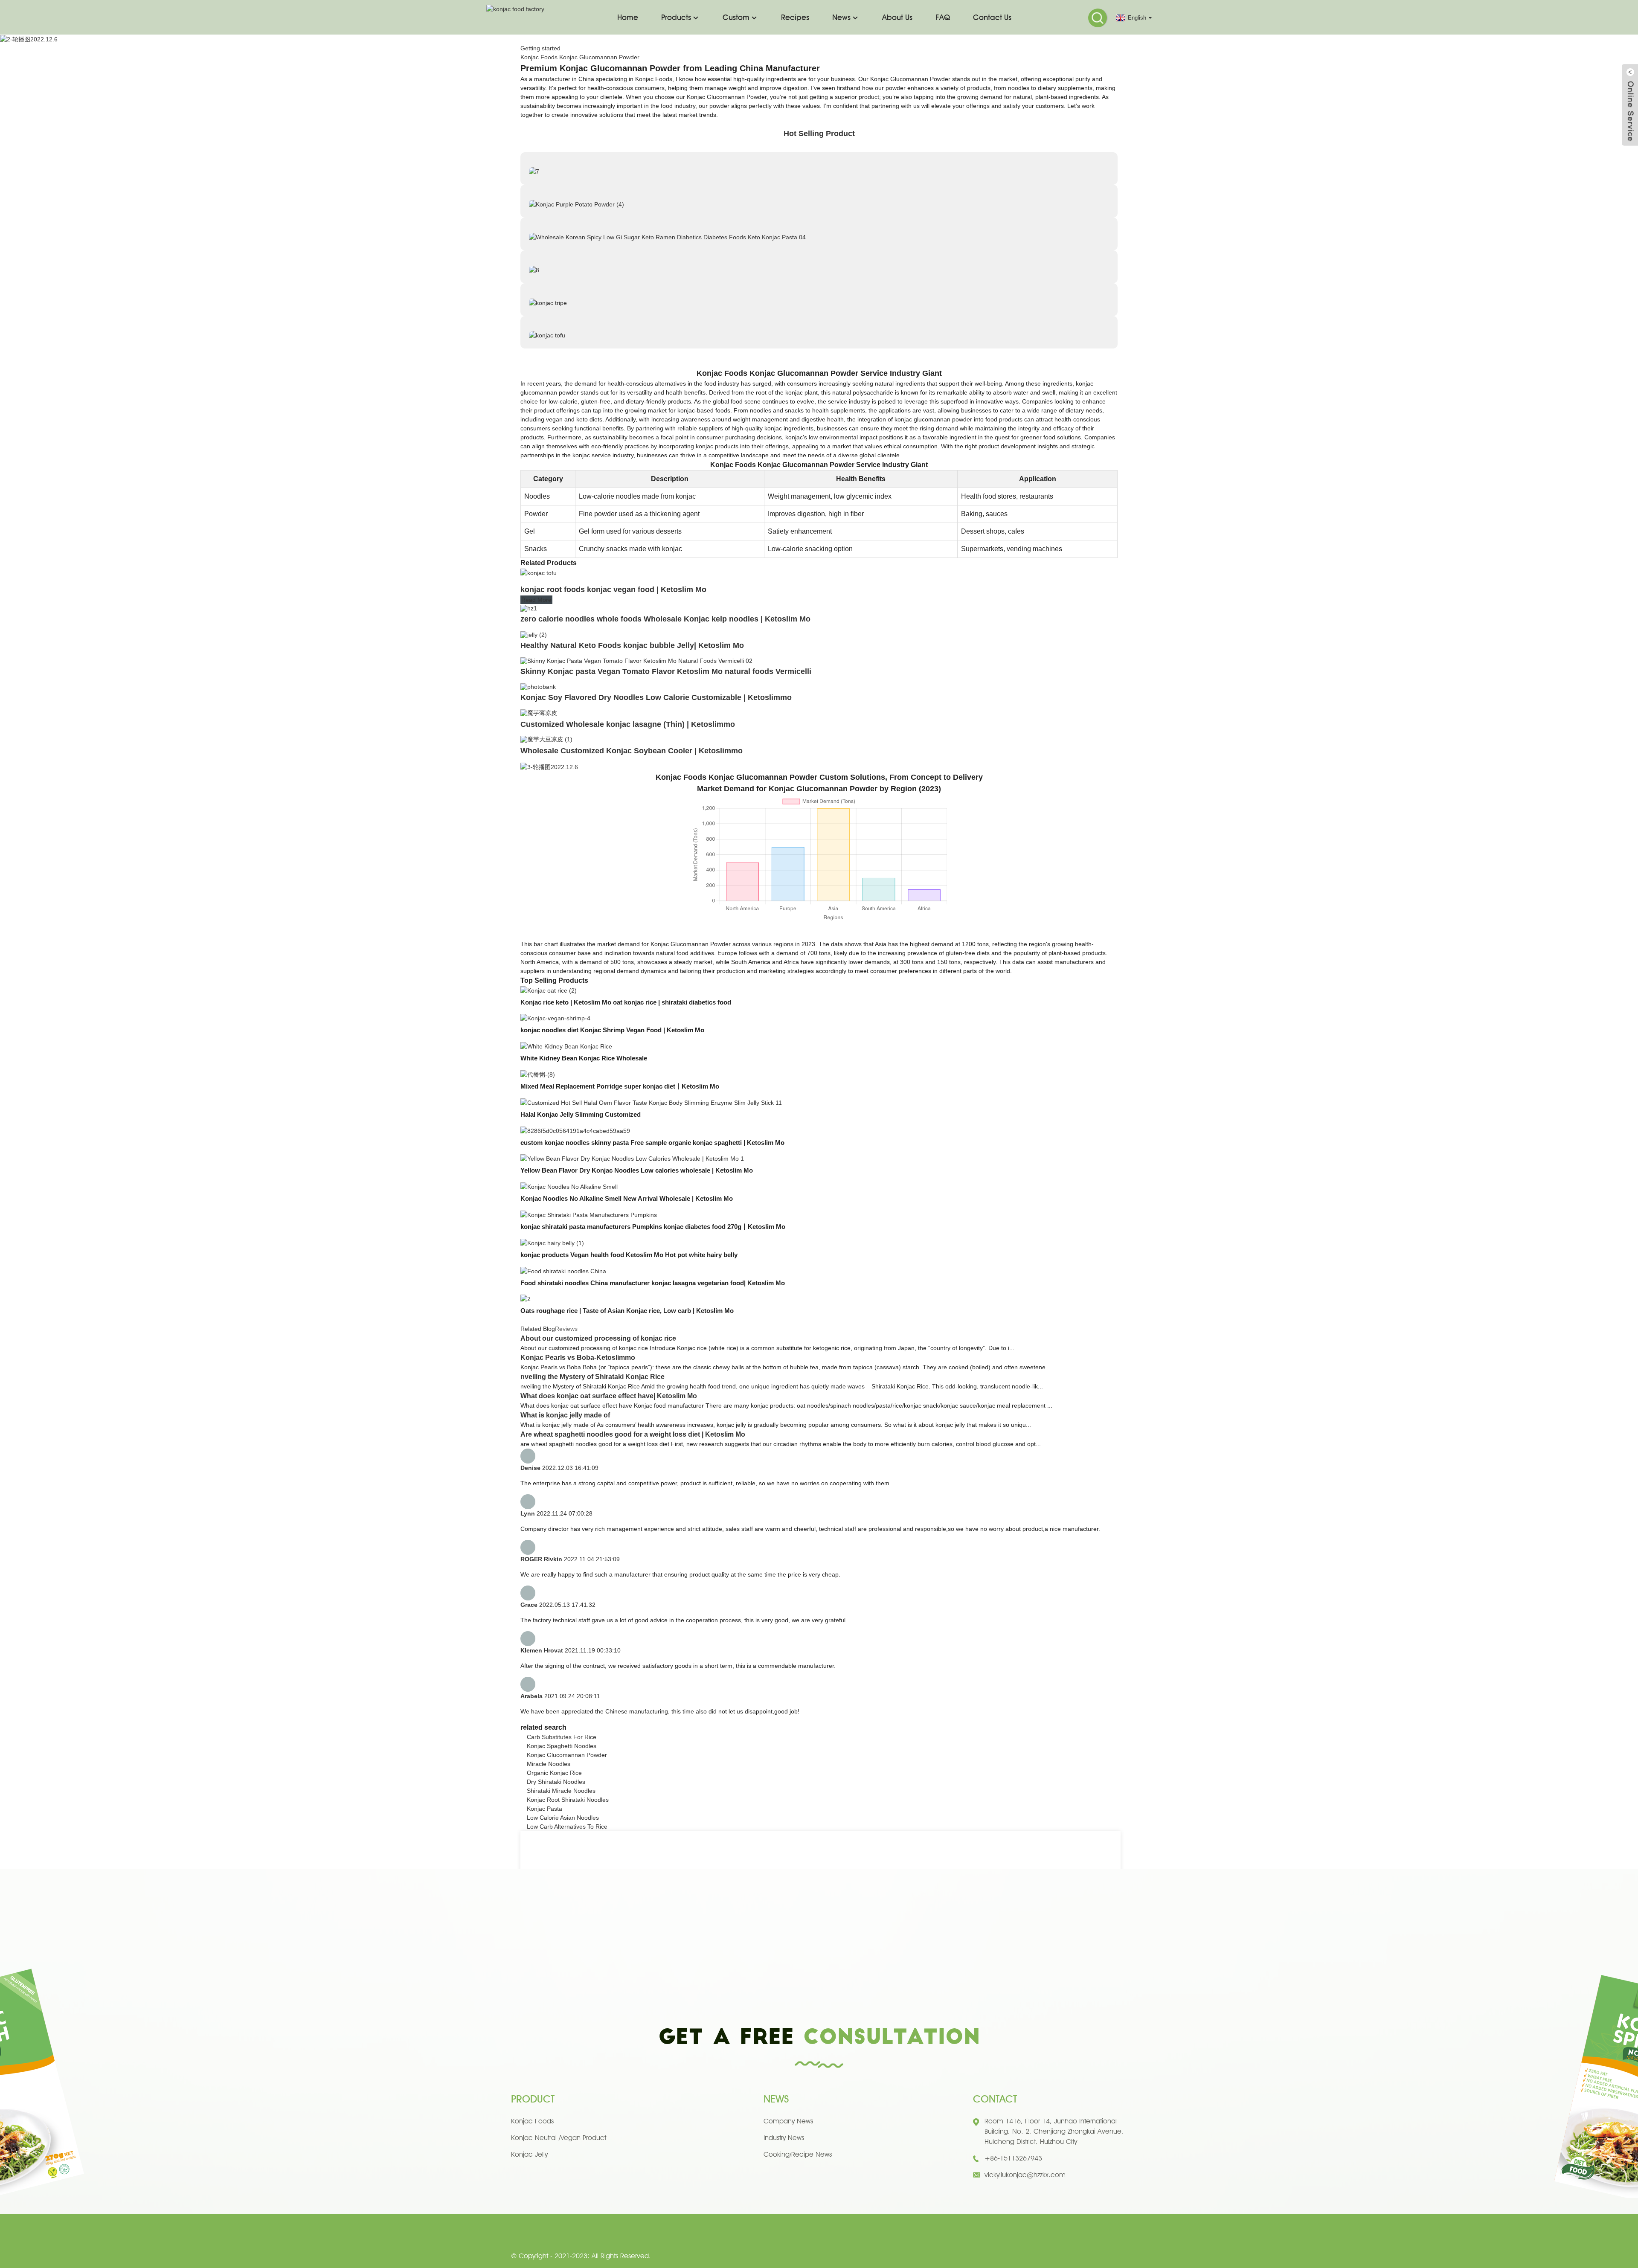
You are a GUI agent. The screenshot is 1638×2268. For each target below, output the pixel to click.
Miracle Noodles (549, 1764)
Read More (536, 600)
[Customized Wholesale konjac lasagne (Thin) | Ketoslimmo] (539, 712)
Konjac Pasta (545, 1809)
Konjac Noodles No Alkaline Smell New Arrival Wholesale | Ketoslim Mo (627, 1198)
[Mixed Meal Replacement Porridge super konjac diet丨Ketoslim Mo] (538, 1074)
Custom (736, 17)
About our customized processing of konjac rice (598, 1338)
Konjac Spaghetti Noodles (562, 1746)
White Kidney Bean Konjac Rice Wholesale (584, 1058)
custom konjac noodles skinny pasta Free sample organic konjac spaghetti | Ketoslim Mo (652, 1143)
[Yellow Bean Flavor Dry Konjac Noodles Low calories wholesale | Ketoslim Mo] (632, 1159)
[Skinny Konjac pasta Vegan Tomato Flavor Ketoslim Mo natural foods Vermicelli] (636, 660)
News (841, 17)
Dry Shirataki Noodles (556, 1782)
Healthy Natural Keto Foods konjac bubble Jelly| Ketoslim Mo (632, 645)
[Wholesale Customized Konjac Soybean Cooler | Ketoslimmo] (546, 739)
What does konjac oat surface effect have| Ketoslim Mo (609, 1396)
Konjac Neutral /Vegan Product (559, 2138)
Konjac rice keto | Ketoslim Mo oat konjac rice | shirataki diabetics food (626, 1002)
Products (676, 17)
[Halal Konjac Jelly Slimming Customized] (651, 1102)
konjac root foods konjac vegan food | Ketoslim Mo (613, 590)
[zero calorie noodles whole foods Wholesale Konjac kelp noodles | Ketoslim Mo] (529, 608)
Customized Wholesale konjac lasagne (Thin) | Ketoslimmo (628, 724)
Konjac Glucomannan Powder (567, 1755)
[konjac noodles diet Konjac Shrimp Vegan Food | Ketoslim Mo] (555, 1018)
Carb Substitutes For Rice (562, 1737)
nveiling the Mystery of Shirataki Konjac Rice (592, 1377)
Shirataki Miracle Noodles (561, 1791)
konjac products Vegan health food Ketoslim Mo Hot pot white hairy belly (629, 1255)
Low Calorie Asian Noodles (563, 1818)
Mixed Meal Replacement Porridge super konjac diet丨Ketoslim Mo (620, 1086)
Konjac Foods (532, 2121)
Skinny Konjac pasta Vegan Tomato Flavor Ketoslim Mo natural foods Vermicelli (666, 671)
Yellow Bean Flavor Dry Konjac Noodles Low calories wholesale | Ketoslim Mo (637, 1170)
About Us (897, 17)
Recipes (795, 17)
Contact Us (992, 17)
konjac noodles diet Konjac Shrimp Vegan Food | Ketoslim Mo (612, 1030)
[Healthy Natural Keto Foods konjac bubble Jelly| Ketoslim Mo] (534, 634)
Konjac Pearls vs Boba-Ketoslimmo (578, 1358)
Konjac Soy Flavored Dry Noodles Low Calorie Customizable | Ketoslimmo (656, 697)
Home (628, 17)
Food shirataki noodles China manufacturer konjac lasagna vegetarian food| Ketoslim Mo (653, 1283)
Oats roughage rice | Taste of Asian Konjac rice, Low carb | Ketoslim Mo (627, 1311)
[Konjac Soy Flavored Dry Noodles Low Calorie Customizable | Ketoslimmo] (538, 686)
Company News (788, 2121)
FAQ (943, 17)
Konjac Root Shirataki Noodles (568, 1800)
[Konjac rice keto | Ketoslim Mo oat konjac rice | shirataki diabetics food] (549, 990)
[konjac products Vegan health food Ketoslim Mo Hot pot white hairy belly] (552, 1243)
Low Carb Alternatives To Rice (567, 1827)
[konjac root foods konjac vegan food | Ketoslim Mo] (539, 572)
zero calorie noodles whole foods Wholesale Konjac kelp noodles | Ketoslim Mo (665, 619)
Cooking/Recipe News (798, 2154)
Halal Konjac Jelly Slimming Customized (581, 1114)
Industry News (784, 2138)
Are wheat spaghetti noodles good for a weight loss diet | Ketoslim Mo (633, 1434)
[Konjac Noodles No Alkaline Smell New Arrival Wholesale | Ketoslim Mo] (569, 1186)
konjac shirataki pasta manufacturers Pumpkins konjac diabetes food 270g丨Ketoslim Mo (653, 1227)
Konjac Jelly (529, 2154)
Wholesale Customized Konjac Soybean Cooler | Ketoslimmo (632, 751)
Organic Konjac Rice (554, 1773)
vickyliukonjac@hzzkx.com (1025, 2175)
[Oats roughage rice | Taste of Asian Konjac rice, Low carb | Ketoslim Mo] (526, 1299)
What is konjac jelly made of (565, 1415)
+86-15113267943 (1013, 2158)
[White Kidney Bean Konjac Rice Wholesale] (566, 1046)
